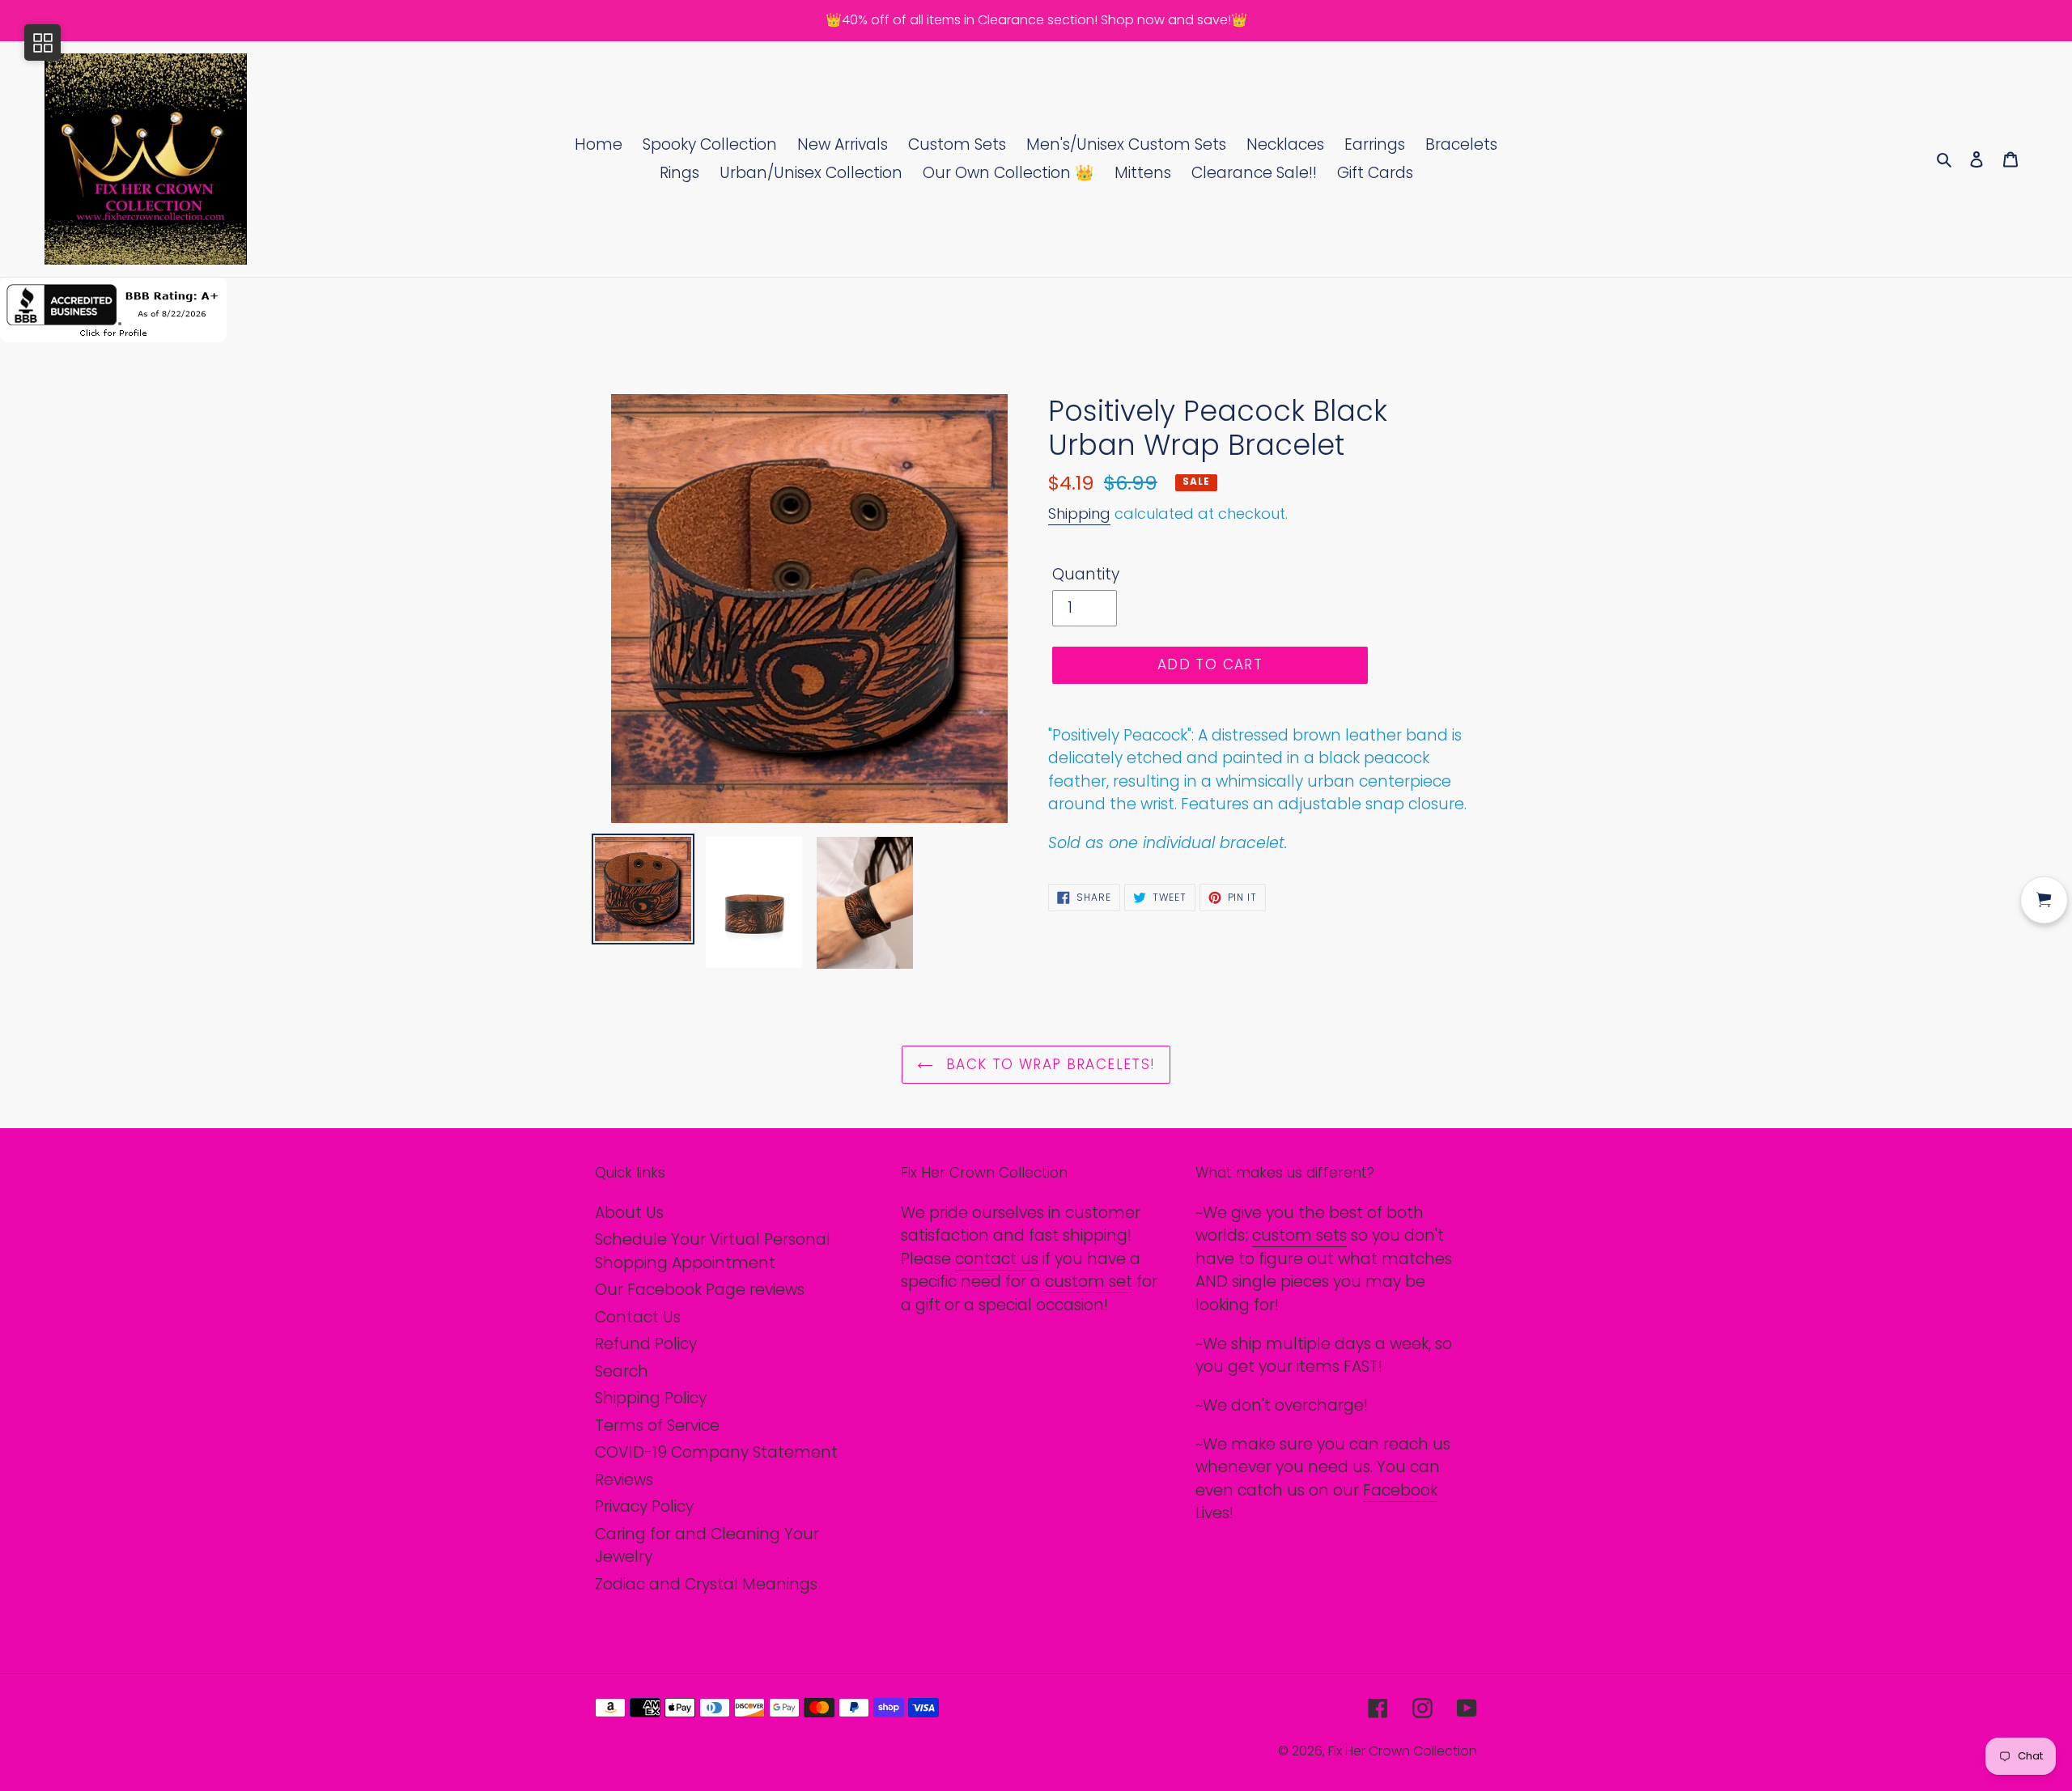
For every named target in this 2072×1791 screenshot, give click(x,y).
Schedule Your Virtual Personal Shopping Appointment (713, 1251)
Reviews (624, 1480)
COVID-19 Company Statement (716, 1452)
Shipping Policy (651, 1398)
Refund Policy (646, 1344)
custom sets (1299, 1235)
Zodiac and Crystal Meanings (706, 1584)
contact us (997, 1259)
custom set (1089, 1282)
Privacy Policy (644, 1507)
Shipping (1079, 514)
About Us (629, 1213)
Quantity (1086, 574)
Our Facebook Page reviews (700, 1290)
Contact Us (638, 1317)
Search (622, 1371)
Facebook (1400, 1490)
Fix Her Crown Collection (1403, 1751)
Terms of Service (657, 1426)
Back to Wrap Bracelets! (1049, 1064)
